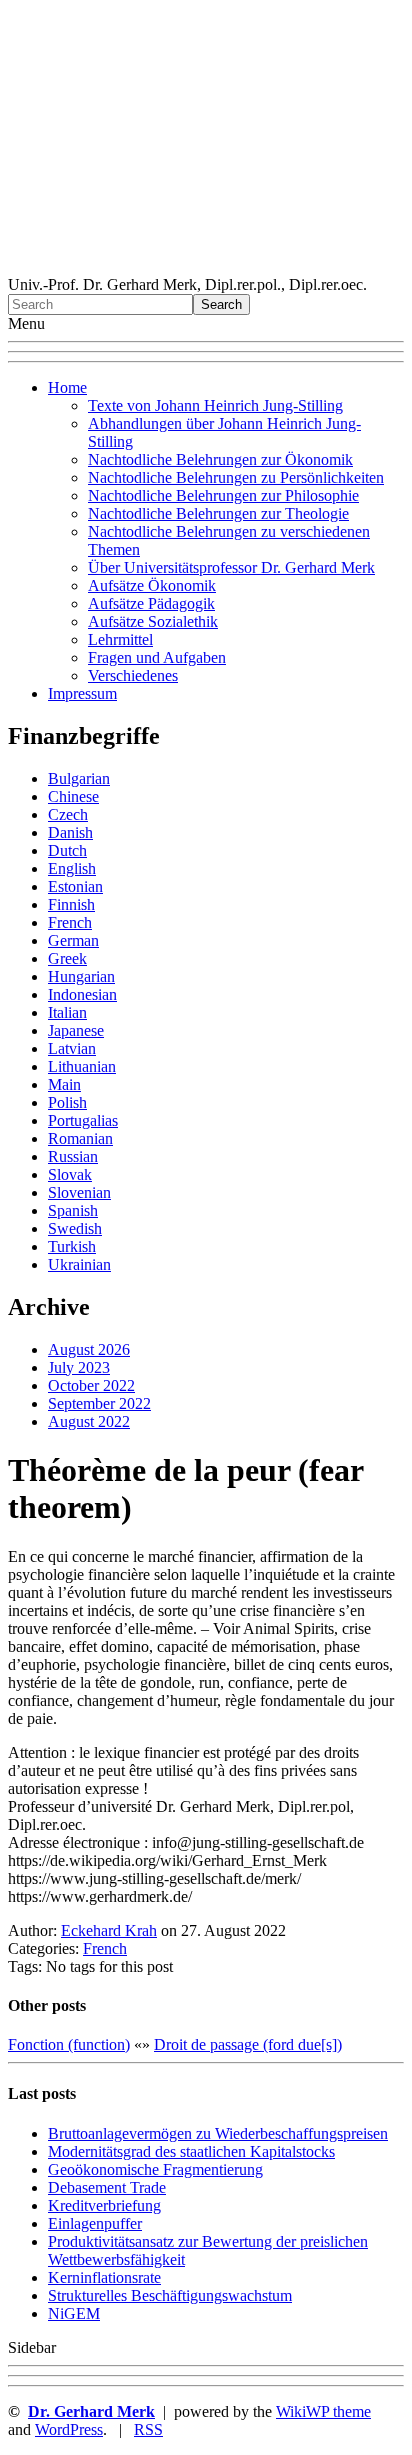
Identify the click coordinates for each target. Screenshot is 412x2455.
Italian (67, 1012)
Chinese (73, 796)
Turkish (72, 1246)
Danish (70, 832)
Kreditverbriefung (104, 2205)
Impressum (82, 693)
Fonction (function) (69, 2044)
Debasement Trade (107, 2187)
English (72, 868)
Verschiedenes (133, 675)
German (73, 940)
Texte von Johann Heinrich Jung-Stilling (215, 405)
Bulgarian (79, 778)
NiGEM (74, 2313)
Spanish (73, 1210)
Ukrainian (79, 1264)
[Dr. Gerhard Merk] (206, 266)
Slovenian (79, 1192)
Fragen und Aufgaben (157, 657)
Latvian (72, 1048)
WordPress (69, 2429)
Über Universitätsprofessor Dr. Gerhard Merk (231, 567)
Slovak (70, 1174)
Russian (73, 1156)
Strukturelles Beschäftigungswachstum (170, 2295)
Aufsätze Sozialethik (153, 621)
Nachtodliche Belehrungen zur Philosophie (223, 495)
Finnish (71, 904)
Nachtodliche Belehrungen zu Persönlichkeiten (236, 477)
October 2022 (91, 1385)
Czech (68, 814)
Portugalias (83, 1120)
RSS (148, 2429)
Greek (67, 958)
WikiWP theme (323, 2411)
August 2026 (89, 1349)
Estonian (75, 886)
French (70, 922)
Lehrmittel (120, 639)
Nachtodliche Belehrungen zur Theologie (218, 513)
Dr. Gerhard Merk (91, 2411)
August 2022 (89, 1421)
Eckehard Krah (109, 1930)
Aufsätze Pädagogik (151, 603)
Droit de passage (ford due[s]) (248, 2044)
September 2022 (99, 1403)
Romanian (80, 1138)
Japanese (76, 1030)
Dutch (67, 850)
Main (64, 1084)
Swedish (75, 1228)
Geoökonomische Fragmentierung (155, 2169)
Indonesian (82, 994)
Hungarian (81, 976)
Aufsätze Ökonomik (152, 585)
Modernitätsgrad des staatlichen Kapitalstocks (191, 2151)
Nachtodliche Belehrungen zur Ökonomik (220, 459)
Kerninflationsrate (104, 2277)
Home (67, 387)
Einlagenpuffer (95, 2223)
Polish (67, 1102)
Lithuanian (82, 1066)
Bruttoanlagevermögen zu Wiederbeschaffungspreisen (218, 2133)
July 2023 (79, 1367)
